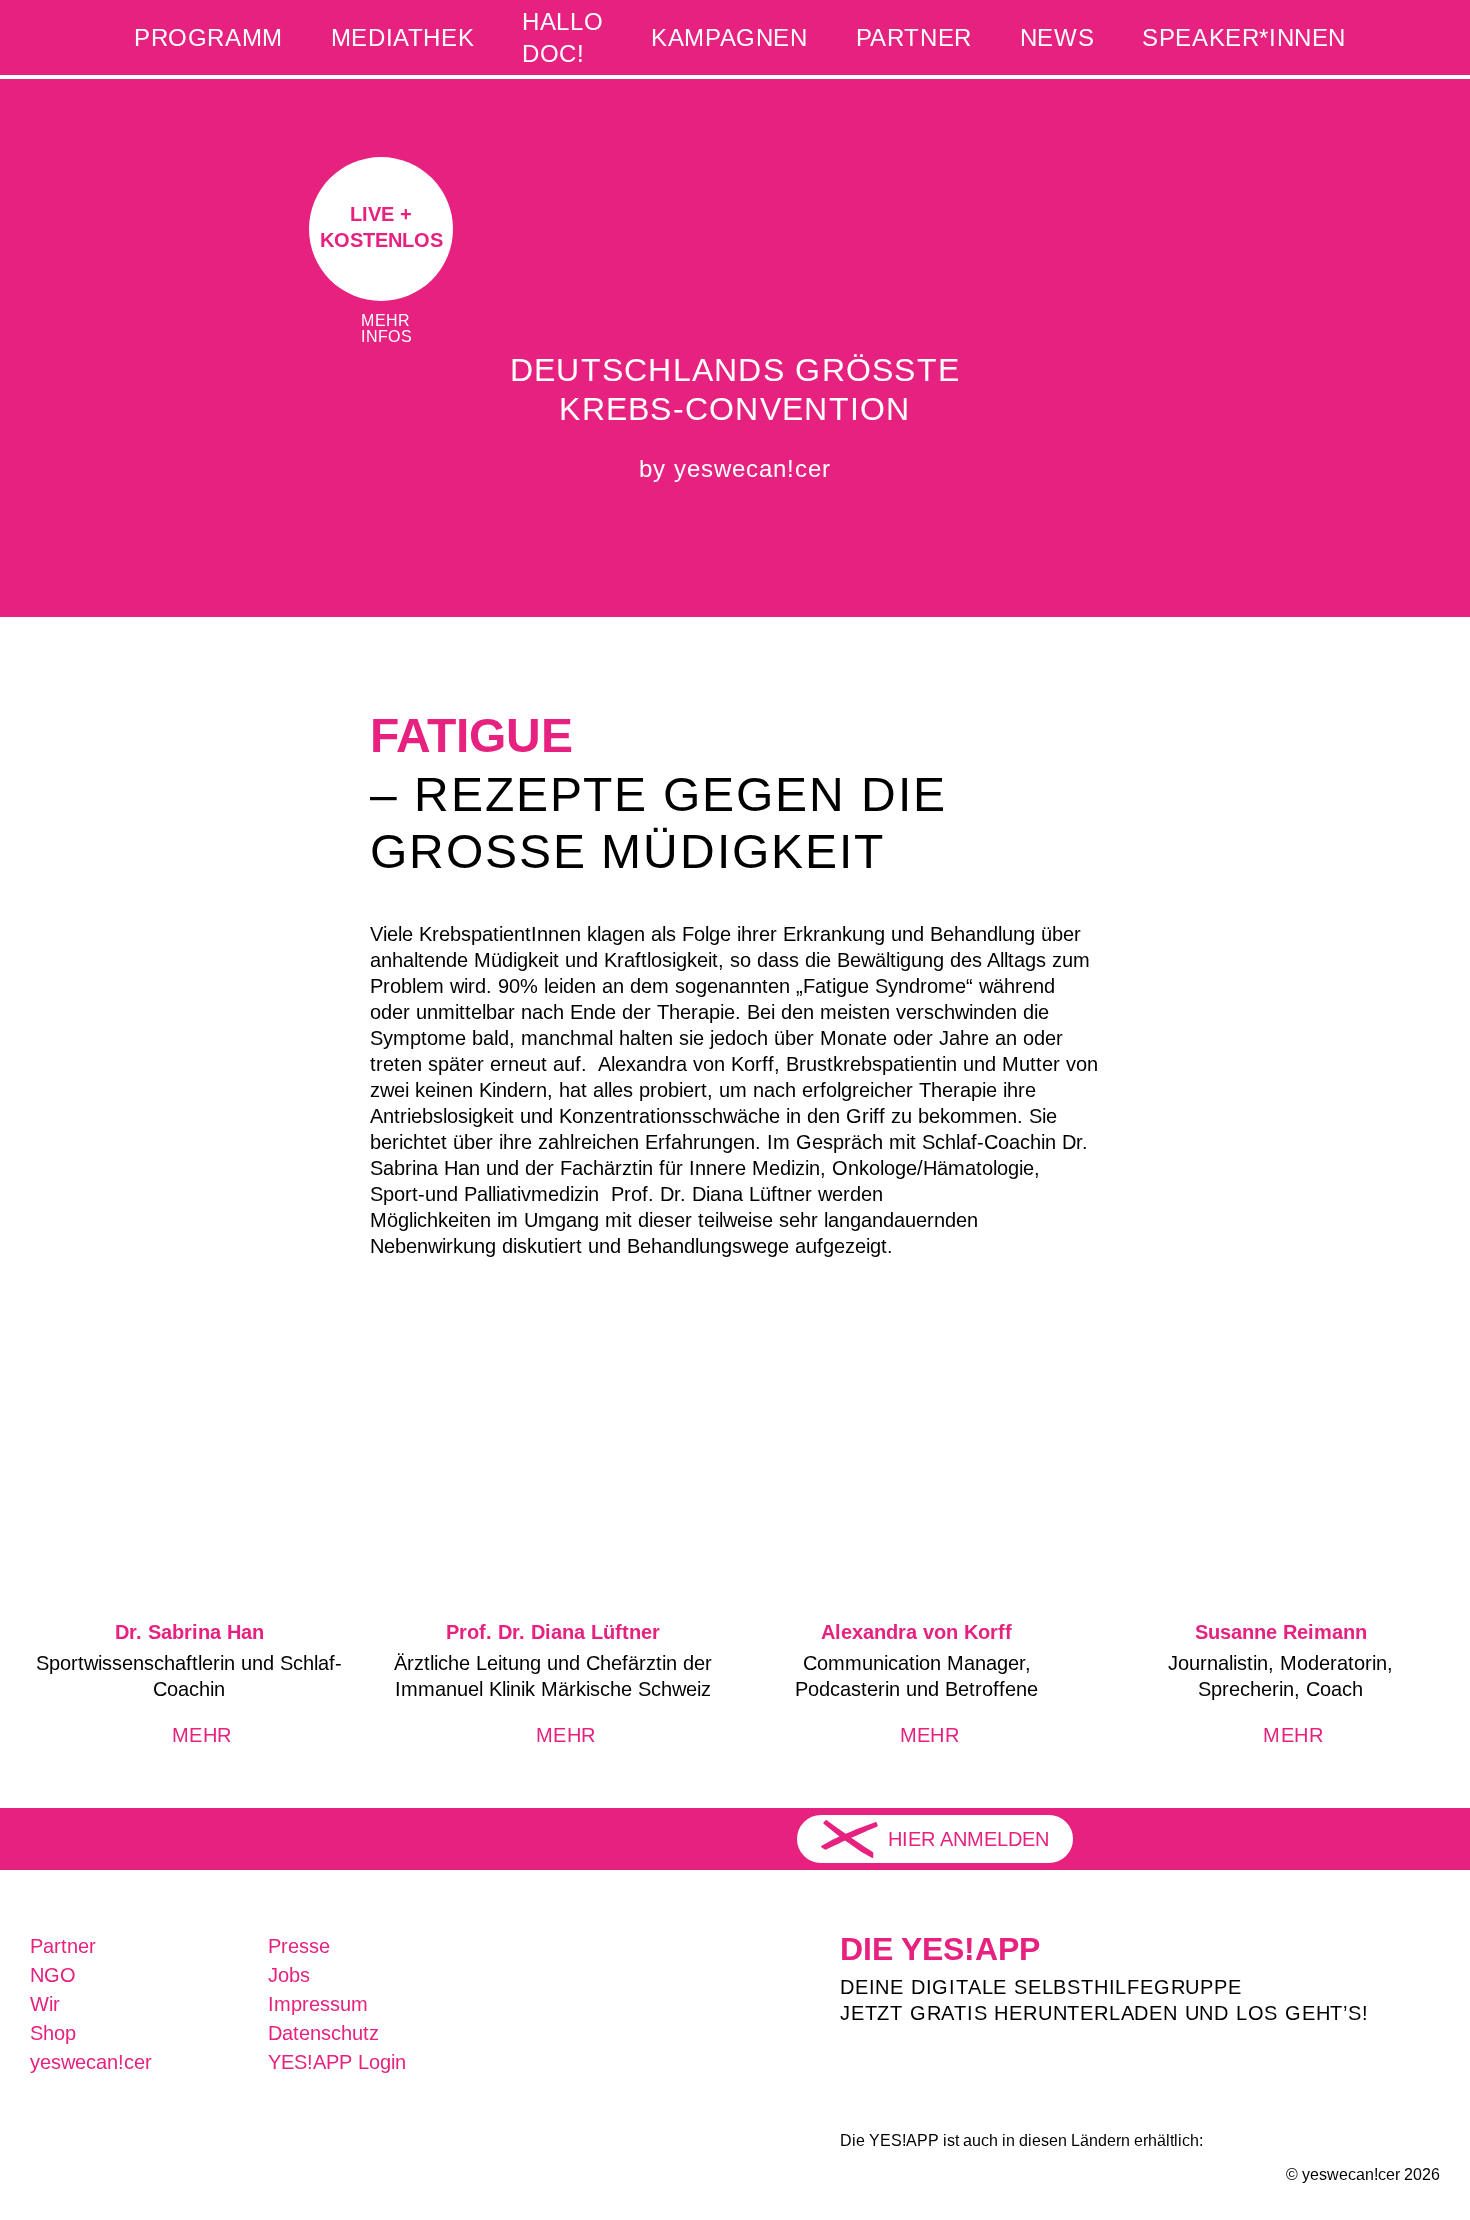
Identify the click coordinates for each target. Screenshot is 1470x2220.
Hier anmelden (968, 1839)
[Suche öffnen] (1405, 37)
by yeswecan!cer (734, 468)
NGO (53, 1975)
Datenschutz (323, 2033)
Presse (299, 1946)
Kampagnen (729, 37)
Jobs (289, 1975)
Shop (53, 2033)
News (1057, 37)
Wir (45, 2004)
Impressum (318, 2004)
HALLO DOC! (562, 37)
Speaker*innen (1244, 37)
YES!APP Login (337, 2062)
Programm (208, 37)
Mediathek (402, 37)
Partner (914, 37)
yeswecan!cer (91, 2062)
